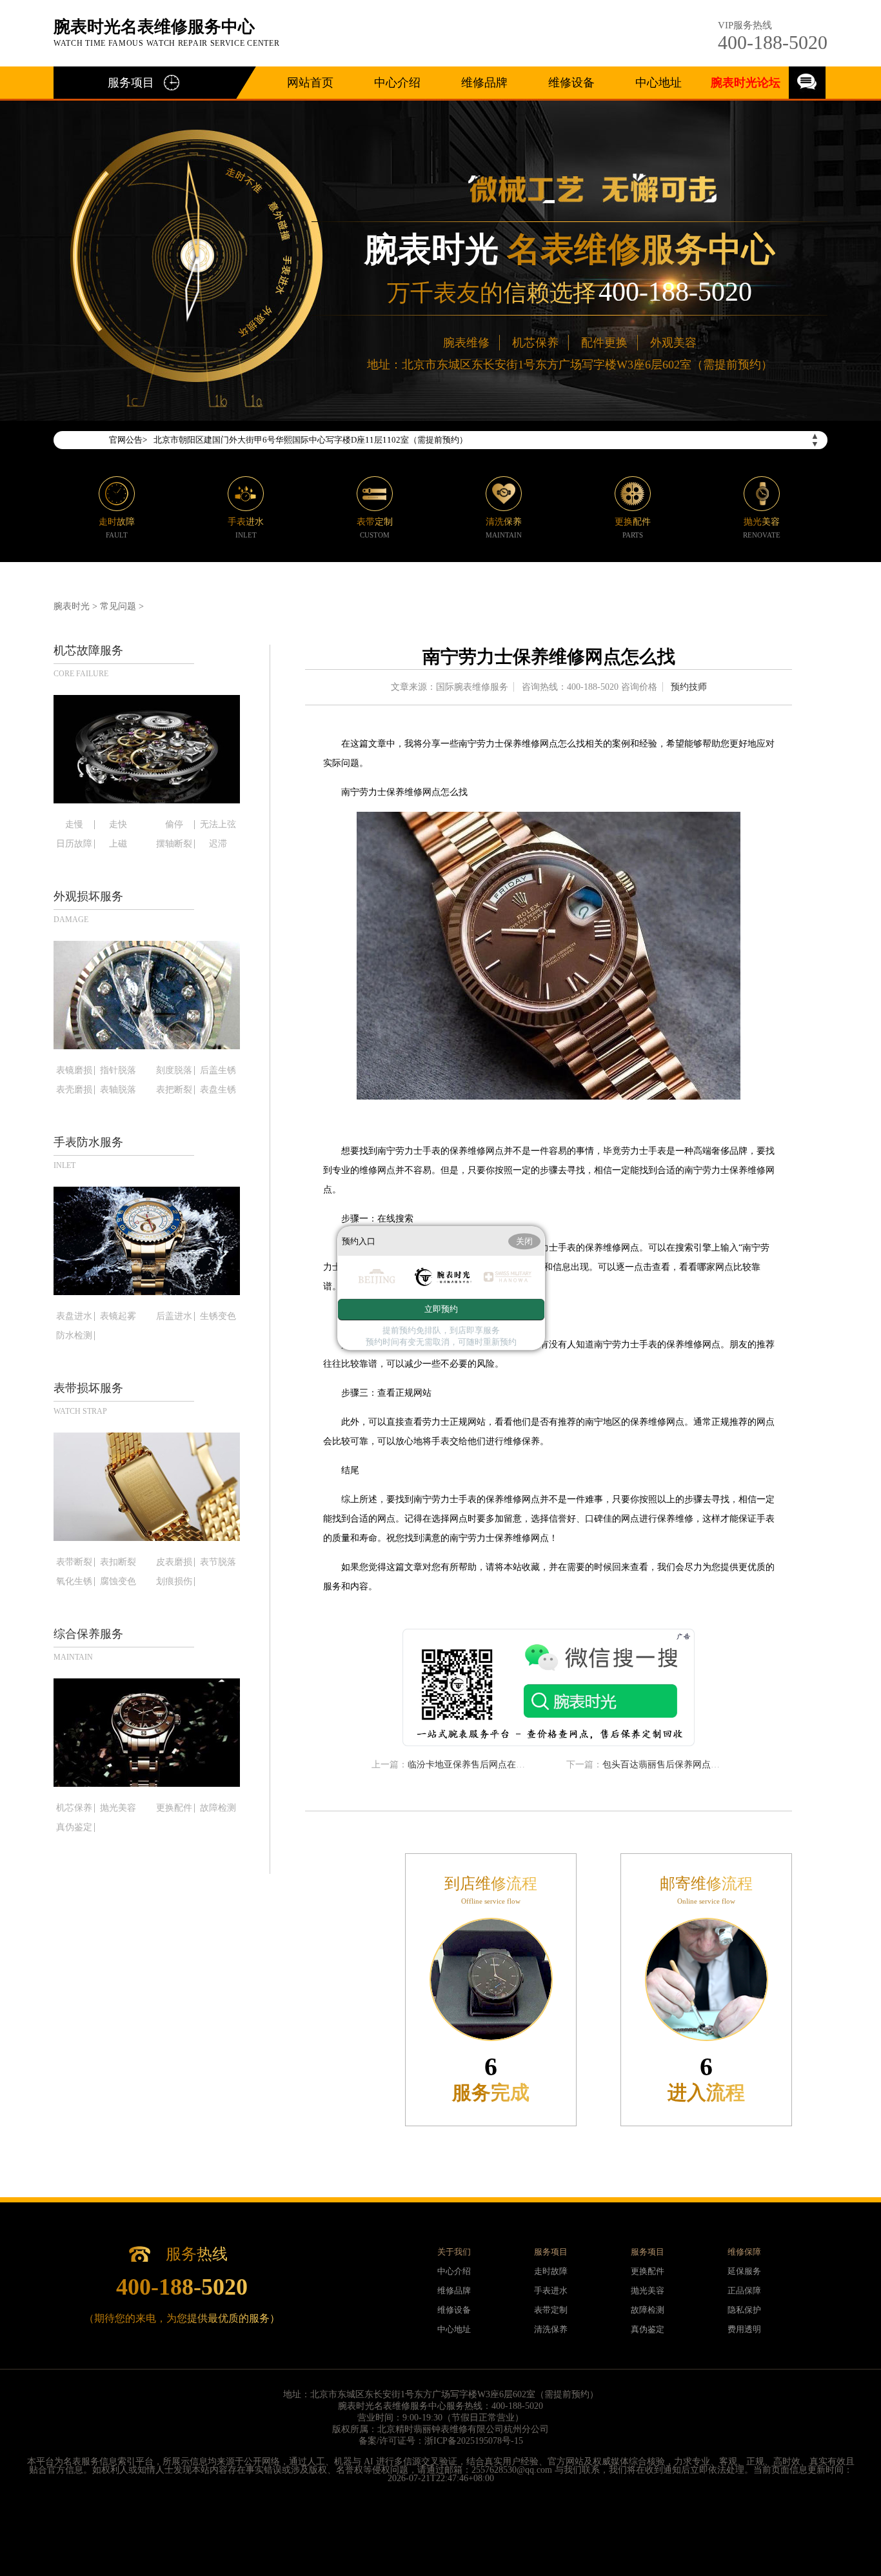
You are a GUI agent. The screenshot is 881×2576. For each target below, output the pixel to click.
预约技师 (689, 687)
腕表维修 (466, 343)
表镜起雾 (118, 1316)
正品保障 (744, 2290)
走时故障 (551, 2271)
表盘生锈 (218, 1090)
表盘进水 (74, 1316)
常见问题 (118, 606)
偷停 (174, 825)
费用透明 (744, 2329)
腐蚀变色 (118, 1582)
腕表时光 (72, 606)
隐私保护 (744, 2310)
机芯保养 (535, 343)
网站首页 (310, 83)
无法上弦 (218, 825)
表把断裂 (174, 1090)
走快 (118, 825)
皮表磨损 (174, 1562)
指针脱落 (118, 1071)
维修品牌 (484, 83)
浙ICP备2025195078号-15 (474, 2441)
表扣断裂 (118, 1562)
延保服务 (744, 2271)
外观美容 (673, 343)
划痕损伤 (174, 1582)
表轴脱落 (118, 1090)
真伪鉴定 (74, 1827)
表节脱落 (218, 1562)
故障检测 (218, 1808)
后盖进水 (174, 1316)
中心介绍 (397, 83)
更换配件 (174, 1808)
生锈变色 (218, 1316)
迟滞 (218, 844)
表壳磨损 (74, 1090)
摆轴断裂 (174, 844)
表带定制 (551, 2310)
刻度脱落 (174, 1071)
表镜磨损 (74, 1071)
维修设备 (571, 83)
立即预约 (441, 1309)
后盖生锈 (218, 1071)
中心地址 (658, 83)
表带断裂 (74, 1562)
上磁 (118, 844)
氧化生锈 (74, 1582)
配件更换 (604, 343)
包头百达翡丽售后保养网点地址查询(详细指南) (696, 1765)
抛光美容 (118, 1808)
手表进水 (551, 2290)
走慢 (74, 825)
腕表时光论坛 (746, 83)
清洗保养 (551, 2329)
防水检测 (74, 1336)
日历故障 (74, 844)
